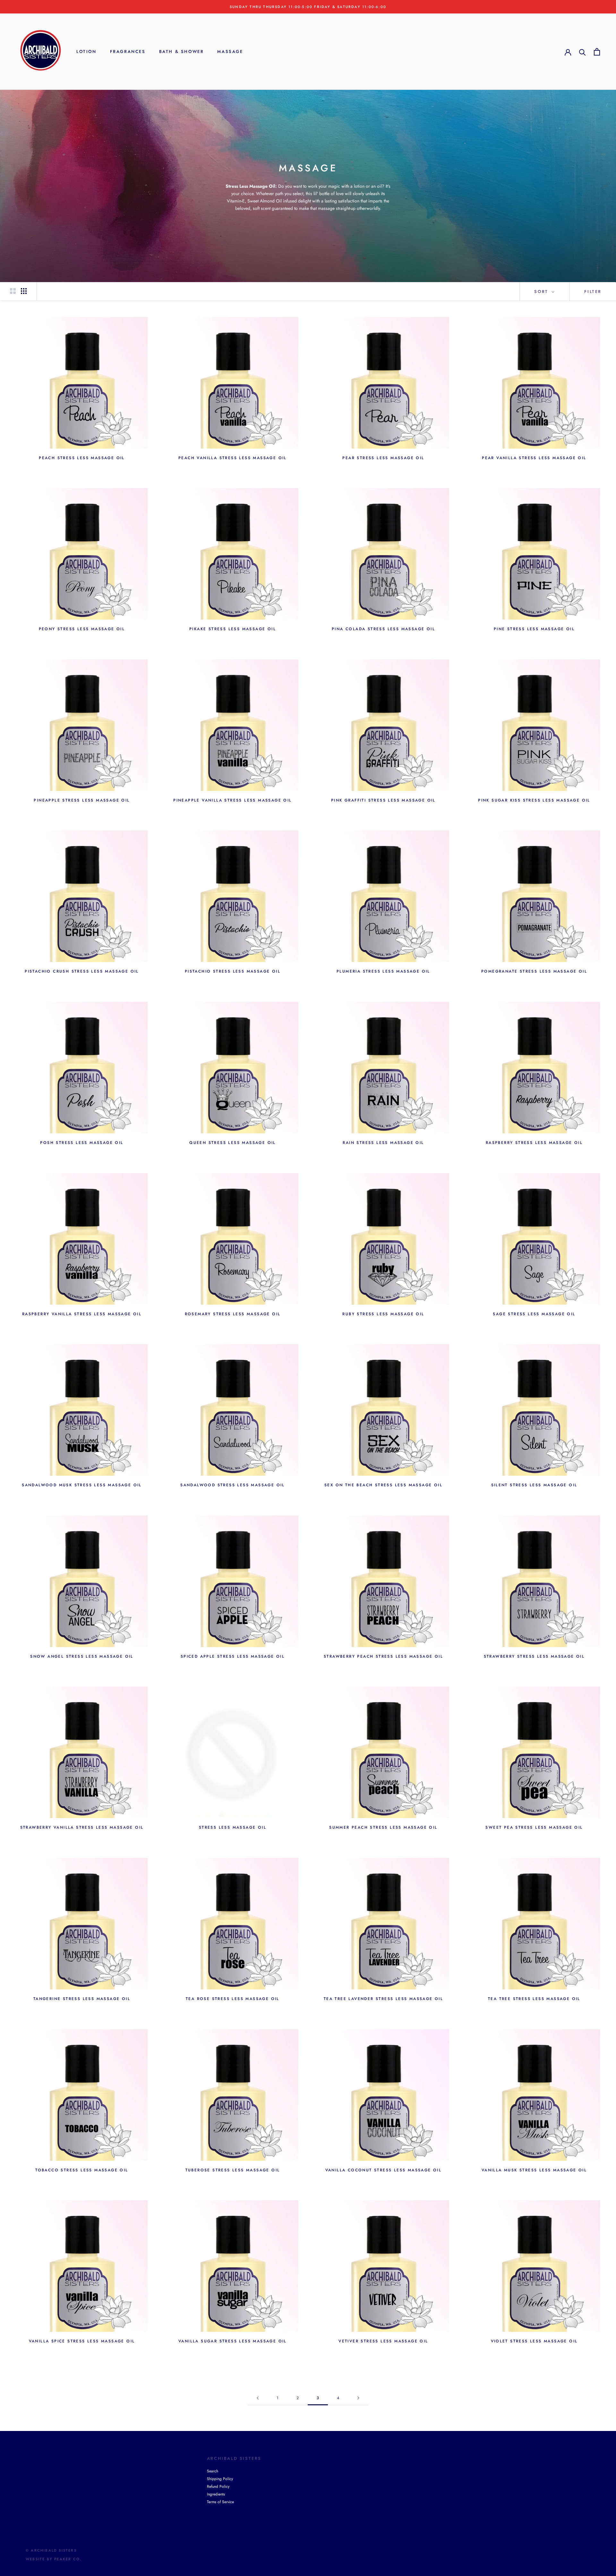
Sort (542, 292)
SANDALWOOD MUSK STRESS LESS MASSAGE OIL (82, 1485)
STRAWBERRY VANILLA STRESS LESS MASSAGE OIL (82, 1827)
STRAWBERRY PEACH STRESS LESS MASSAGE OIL (383, 1656)
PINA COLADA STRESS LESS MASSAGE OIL (383, 629)
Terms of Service (220, 2502)
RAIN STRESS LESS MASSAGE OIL (383, 1143)
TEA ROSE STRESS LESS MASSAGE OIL (233, 1999)
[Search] (582, 52)
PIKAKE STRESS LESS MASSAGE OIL (233, 629)
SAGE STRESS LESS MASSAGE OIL (534, 1314)
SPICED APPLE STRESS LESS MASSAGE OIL (233, 1656)
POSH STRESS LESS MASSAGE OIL (82, 1143)
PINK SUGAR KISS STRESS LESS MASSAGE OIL (534, 800)
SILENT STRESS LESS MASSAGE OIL (534, 1485)
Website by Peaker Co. (54, 2559)
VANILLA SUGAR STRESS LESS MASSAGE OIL (233, 2341)
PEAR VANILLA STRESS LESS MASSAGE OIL (534, 458)
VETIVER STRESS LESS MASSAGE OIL (383, 2341)
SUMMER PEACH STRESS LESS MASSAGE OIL (383, 1827)
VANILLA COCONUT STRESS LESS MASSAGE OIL (384, 2170)
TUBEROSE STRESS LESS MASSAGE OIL (233, 2170)
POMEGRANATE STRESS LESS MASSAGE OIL (534, 971)
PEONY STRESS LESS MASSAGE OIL (82, 629)
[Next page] (358, 2398)
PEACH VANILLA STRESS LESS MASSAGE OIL (233, 458)
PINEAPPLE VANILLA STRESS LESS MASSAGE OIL (232, 800)
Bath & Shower (182, 52)
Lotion (86, 52)
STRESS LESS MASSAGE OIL (233, 1827)
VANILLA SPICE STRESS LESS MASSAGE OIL (82, 2341)
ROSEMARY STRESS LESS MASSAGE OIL (233, 1314)
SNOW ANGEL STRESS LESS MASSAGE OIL (82, 1656)
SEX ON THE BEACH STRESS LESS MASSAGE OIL (383, 1485)
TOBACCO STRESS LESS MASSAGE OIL (82, 2170)
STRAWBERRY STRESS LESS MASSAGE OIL (534, 1656)
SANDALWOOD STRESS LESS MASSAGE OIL (233, 1485)
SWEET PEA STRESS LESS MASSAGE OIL (534, 1827)
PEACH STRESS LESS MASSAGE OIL (82, 458)
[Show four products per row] (24, 291)
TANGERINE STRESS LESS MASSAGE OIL (82, 1999)
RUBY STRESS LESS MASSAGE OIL (383, 1314)
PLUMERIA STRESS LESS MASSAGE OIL (383, 971)
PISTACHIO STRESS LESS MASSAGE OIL (233, 971)
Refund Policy (218, 2486)
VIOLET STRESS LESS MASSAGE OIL (534, 2341)
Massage (230, 52)
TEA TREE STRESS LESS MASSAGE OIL (534, 1999)
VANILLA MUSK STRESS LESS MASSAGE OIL (534, 2170)
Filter (593, 292)
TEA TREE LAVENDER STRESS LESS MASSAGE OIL (383, 1999)
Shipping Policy (220, 2479)
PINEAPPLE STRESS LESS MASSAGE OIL (82, 800)
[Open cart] (597, 52)
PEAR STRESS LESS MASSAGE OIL (383, 458)
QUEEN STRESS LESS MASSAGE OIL (233, 1143)
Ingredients (216, 2494)
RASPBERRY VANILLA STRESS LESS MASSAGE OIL (82, 1314)
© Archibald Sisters (51, 2550)
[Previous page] (258, 2398)
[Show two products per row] (13, 291)
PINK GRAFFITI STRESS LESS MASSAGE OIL (383, 800)
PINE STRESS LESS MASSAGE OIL (534, 629)
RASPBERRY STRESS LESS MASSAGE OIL (534, 1143)
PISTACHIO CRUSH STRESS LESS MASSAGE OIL (82, 971)
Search (213, 2471)
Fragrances (128, 52)
